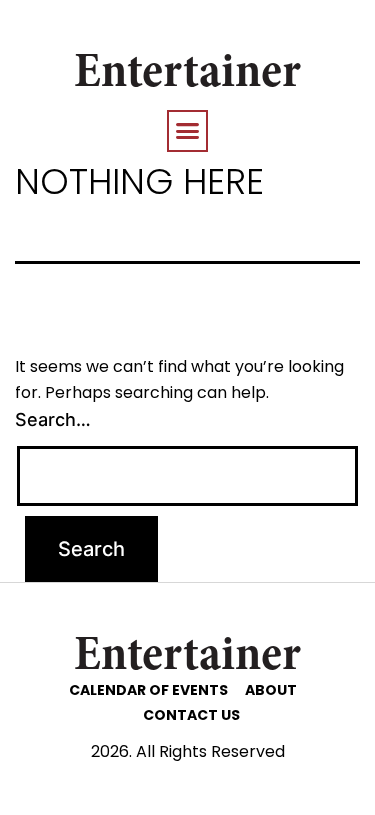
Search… (53, 419)
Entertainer (187, 75)
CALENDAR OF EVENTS (148, 690)
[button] (188, 131)
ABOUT (271, 690)
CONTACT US (191, 715)
